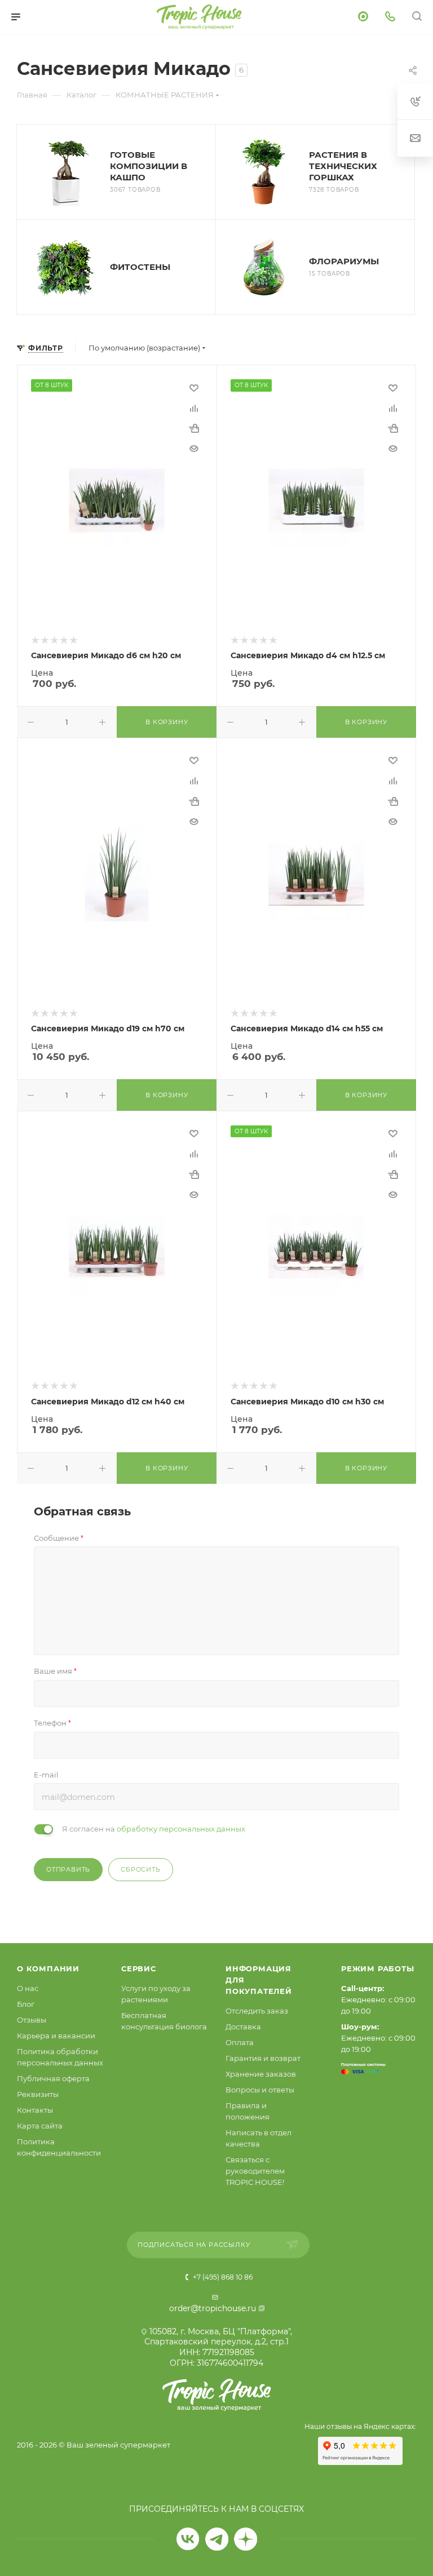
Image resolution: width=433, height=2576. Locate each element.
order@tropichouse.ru (213, 2308)
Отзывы (32, 2020)
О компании (48, 1968)
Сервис (139, 1968)
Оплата (240, 2042)
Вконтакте (188, 2539)
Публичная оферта (53, 2078)
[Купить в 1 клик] (194, 428)
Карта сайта (40, 2126)
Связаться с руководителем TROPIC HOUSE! (255, 2171)
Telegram (217, 2539)
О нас (28, 1988)
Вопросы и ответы (260, 2090)
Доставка (243, 2027)
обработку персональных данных (181, 1829)
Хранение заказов (261, 2074)
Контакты (35, 2110)
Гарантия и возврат (263, 2058)
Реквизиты (38, 2094)
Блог (26, 2004)
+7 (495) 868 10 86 (222, 2277)
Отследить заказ (257, 2011)
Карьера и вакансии (56, 2036)
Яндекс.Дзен (246, 2539)
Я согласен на (154, 1829)
